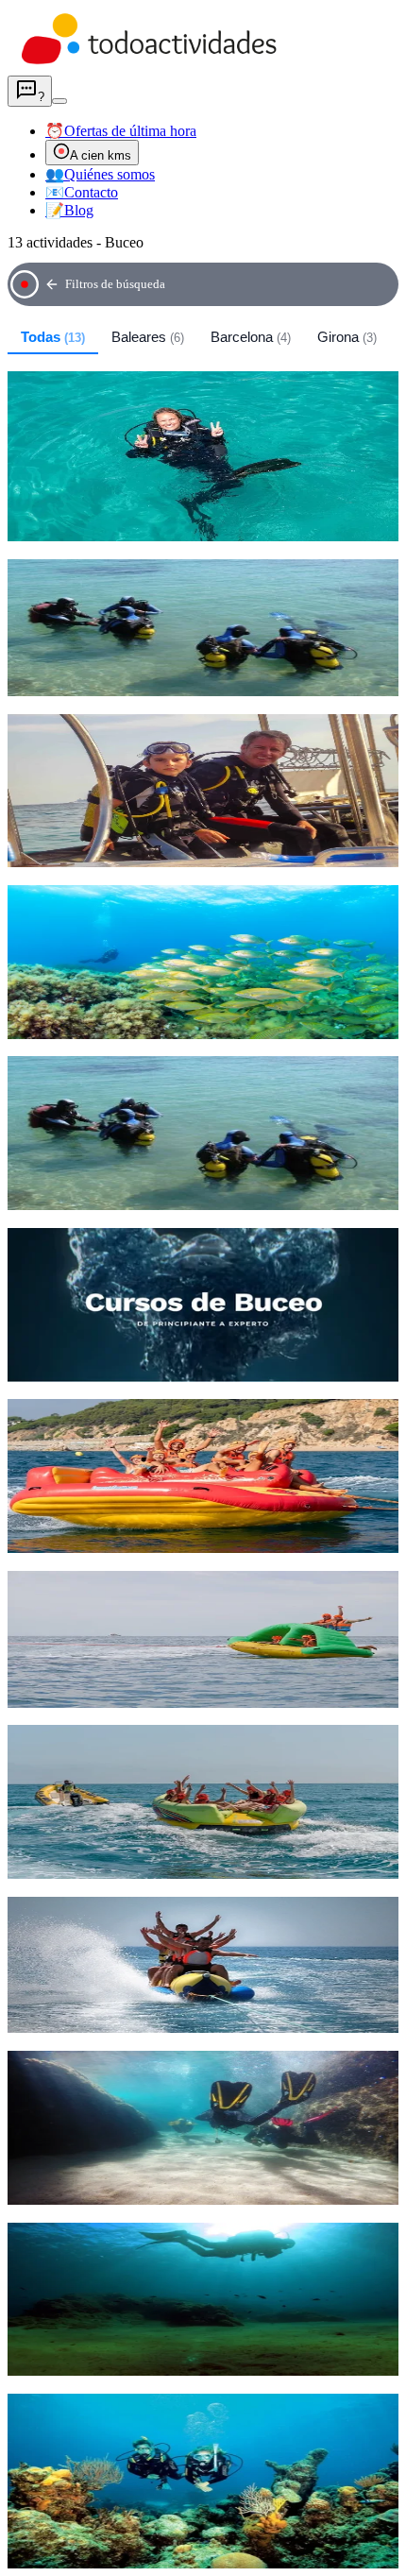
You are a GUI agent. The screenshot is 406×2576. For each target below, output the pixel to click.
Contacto (82, 192)
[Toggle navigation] (59, 101)
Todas (53, 337)
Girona (347, 337)
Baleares (148, 337)
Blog (69, 210)
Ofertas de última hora (121, 131)
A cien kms (101, 155)
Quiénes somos (100, 174)
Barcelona (251, 337)
